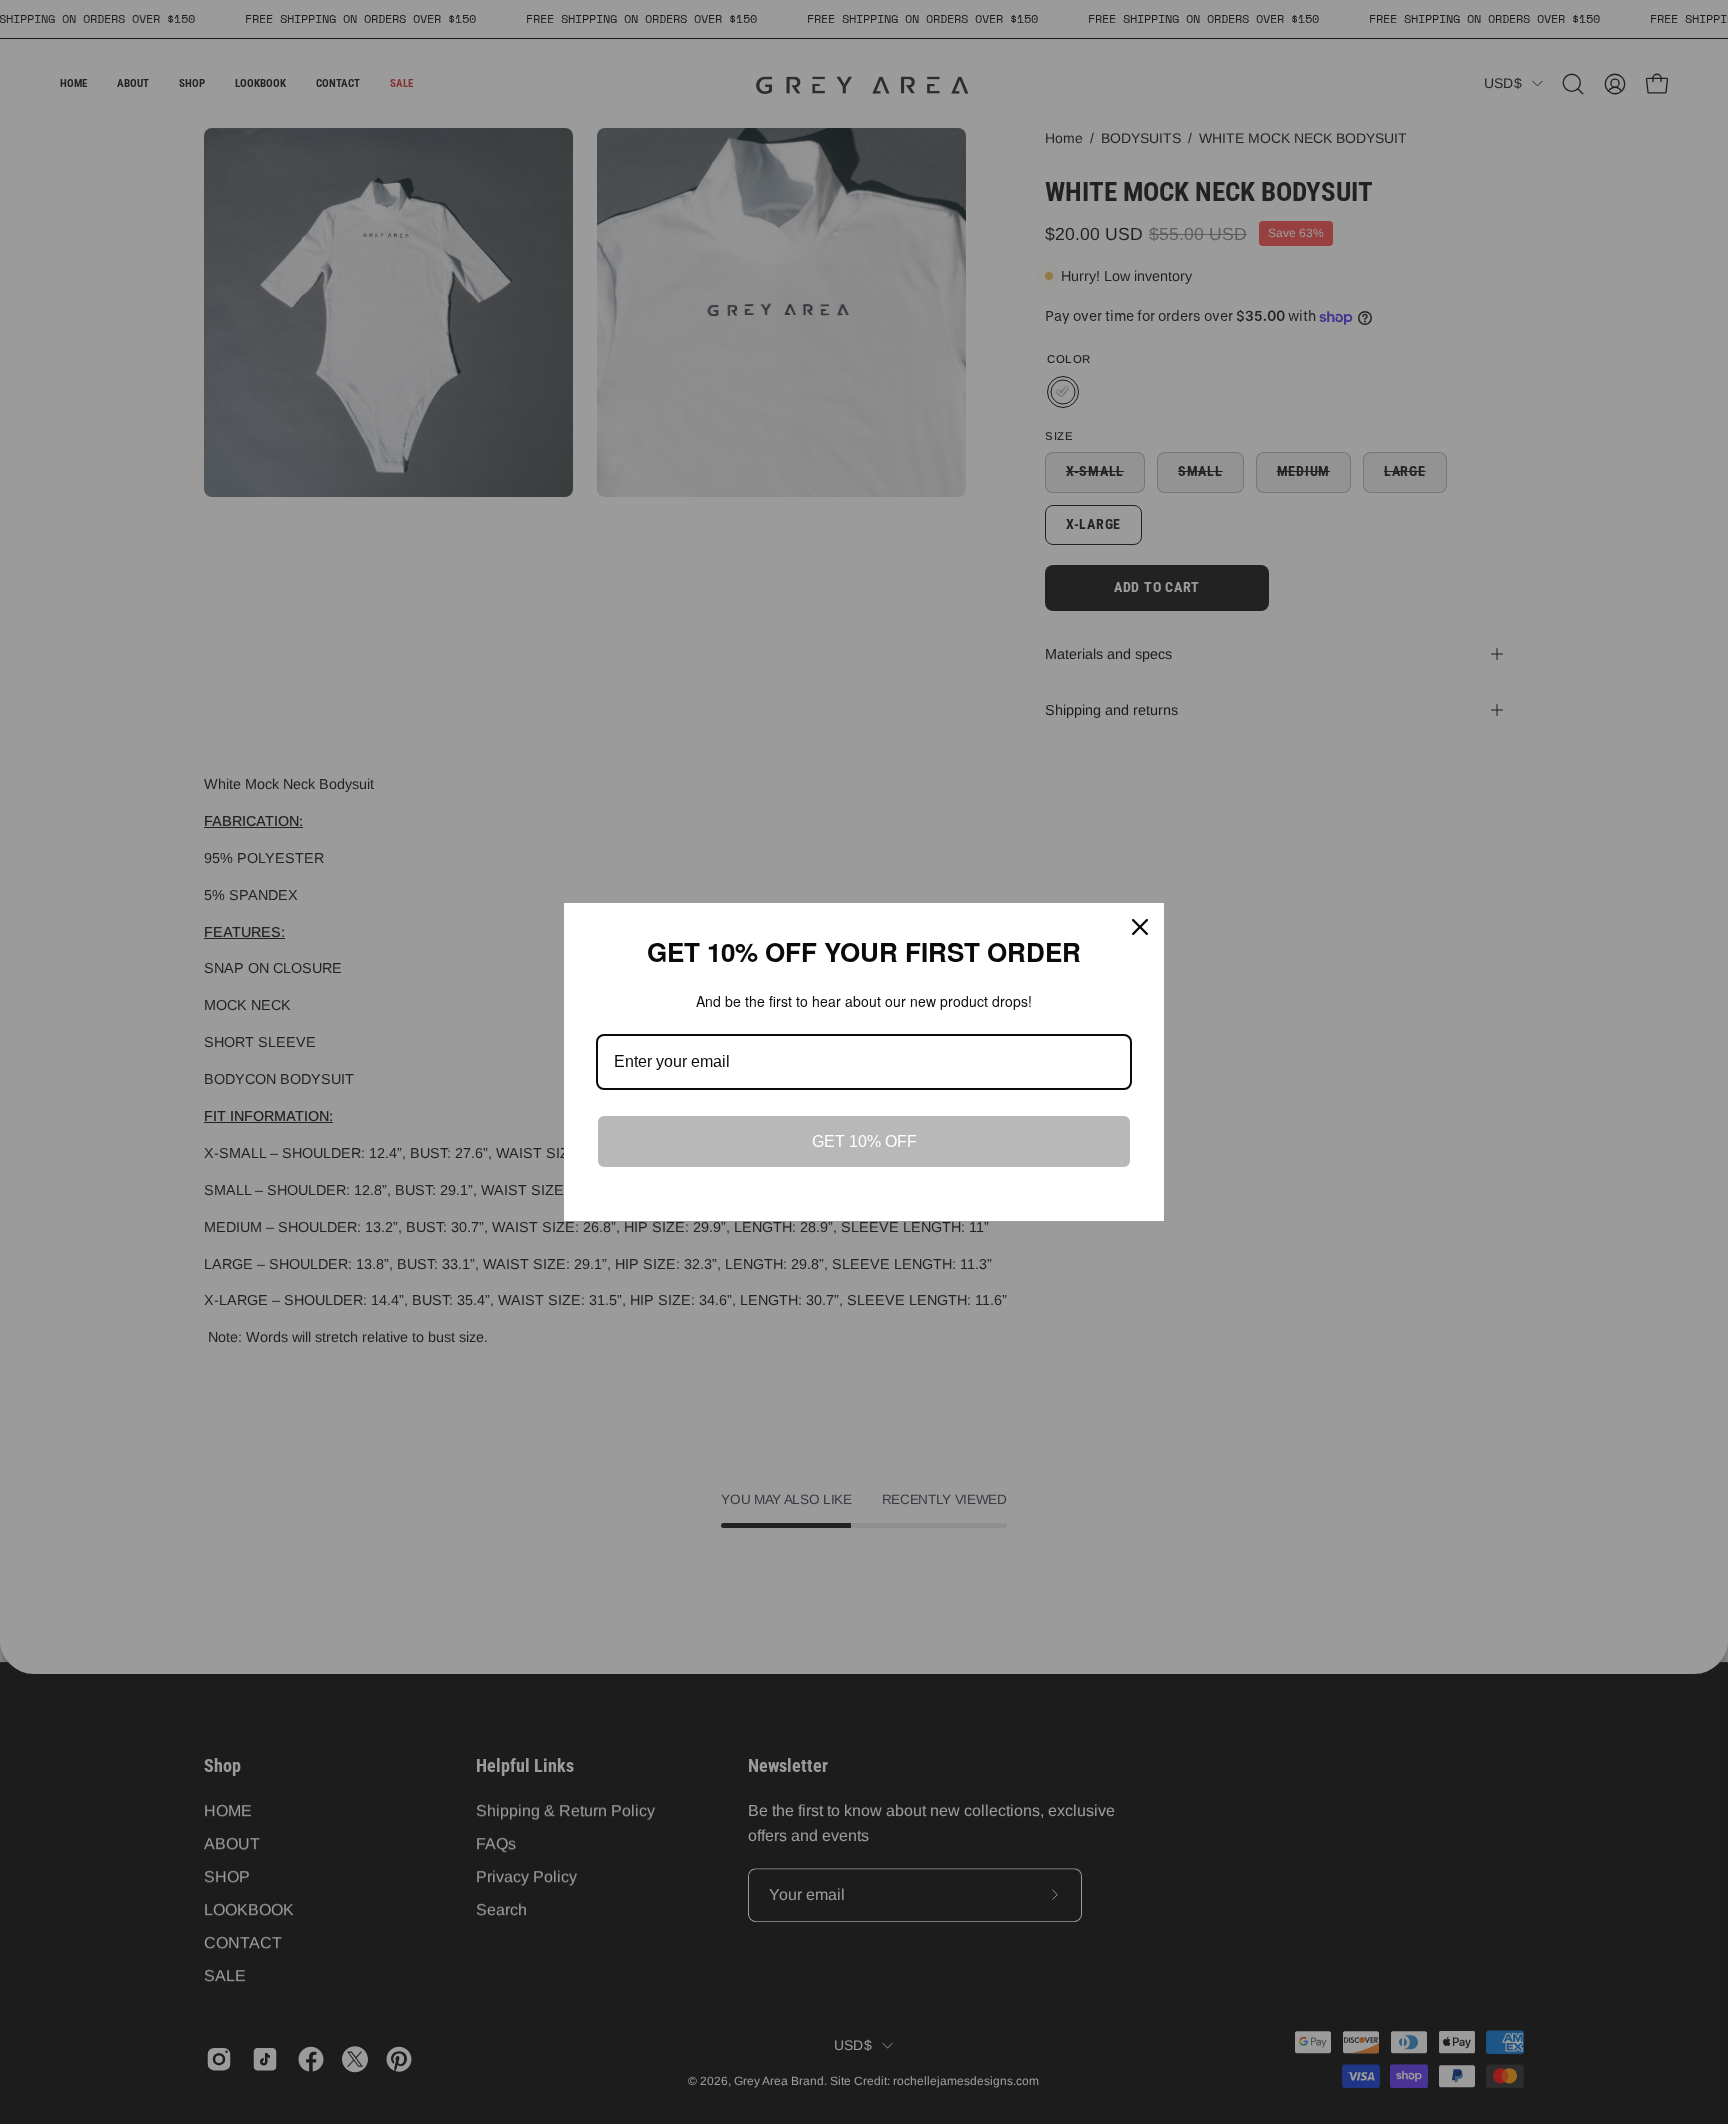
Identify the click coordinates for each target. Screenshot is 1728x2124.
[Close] (1140, 927)
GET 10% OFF (864, 1141)
